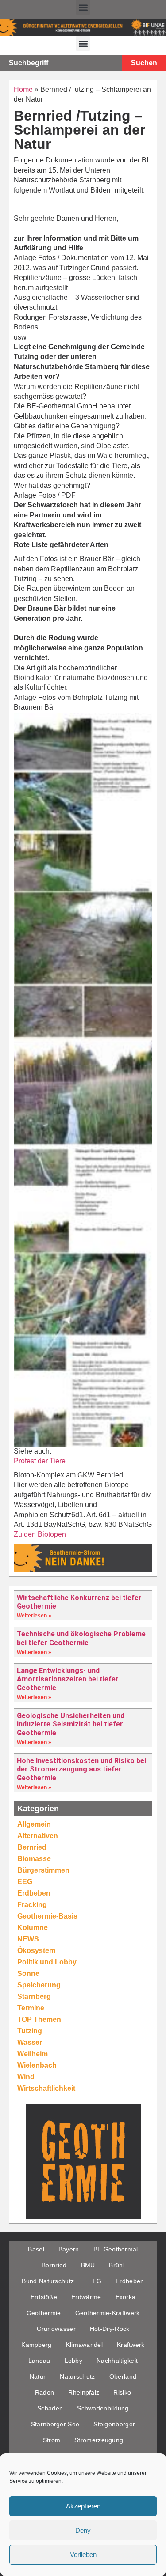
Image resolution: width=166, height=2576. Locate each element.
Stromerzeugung (99, 2440)
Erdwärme (86, 2297)
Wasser (30, 2042)
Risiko (122, 2392)
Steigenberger (114, 2424)
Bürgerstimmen (43, 1870)
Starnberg (34, 1996)
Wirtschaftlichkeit (46, 2088)
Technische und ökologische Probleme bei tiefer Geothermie (81, 1638)
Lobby (74, 2361)
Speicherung (39, 1985)
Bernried (32, 1847)
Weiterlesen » (34, 1616)
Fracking (32, 1905)
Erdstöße (44, 2297)
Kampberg (36, 2345)
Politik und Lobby (47, 1962)
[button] (83, 7)
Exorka (126, 2297)
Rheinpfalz (84, 2392)
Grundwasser (56, 2329)
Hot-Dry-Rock (110, 2329)
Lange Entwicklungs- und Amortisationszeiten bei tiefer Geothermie (68, 1679)
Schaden (50, 2408)
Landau (39, 2361)
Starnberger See (55, 2424)
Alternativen (38, 1836)
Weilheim (33, 2054)
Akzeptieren (83, 2506)
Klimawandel (84, 2345)
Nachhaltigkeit (117, 2361)
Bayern (69, 2249)
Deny (83, 2530)
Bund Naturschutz (48, 2281)
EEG (25, 1882)
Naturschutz (77, 2376)
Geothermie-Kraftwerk (108, 2313)
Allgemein (34, 1824)
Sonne (28, 1974)
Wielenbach (37, 2065)
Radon (45, 2392)
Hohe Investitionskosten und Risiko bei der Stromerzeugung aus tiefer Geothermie (81, 1769)
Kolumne (33, 1928)
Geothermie (44, 2313)
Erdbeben (34, 1893)
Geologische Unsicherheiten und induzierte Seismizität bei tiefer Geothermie (71, 1724)
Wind (26, 2077)
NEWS (28, 1939)
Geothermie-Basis (47, 1916)
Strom (52, 2440)
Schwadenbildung (103, 2408)
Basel (36, 2249)
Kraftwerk (131, 2345)
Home (23, 89)
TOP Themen (39, 2019)
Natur (38, 2376)
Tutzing (30, 2031)
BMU (88, 2265)
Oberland (123, 2376)
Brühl (117, 2265)
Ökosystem (36, 1951)
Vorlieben (83, 2555)
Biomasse (34, 1859)
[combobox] (61, 63)
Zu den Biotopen (40, 1534)
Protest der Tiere (40, 1461)
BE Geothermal (116, 2249)
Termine (31, 2008)
